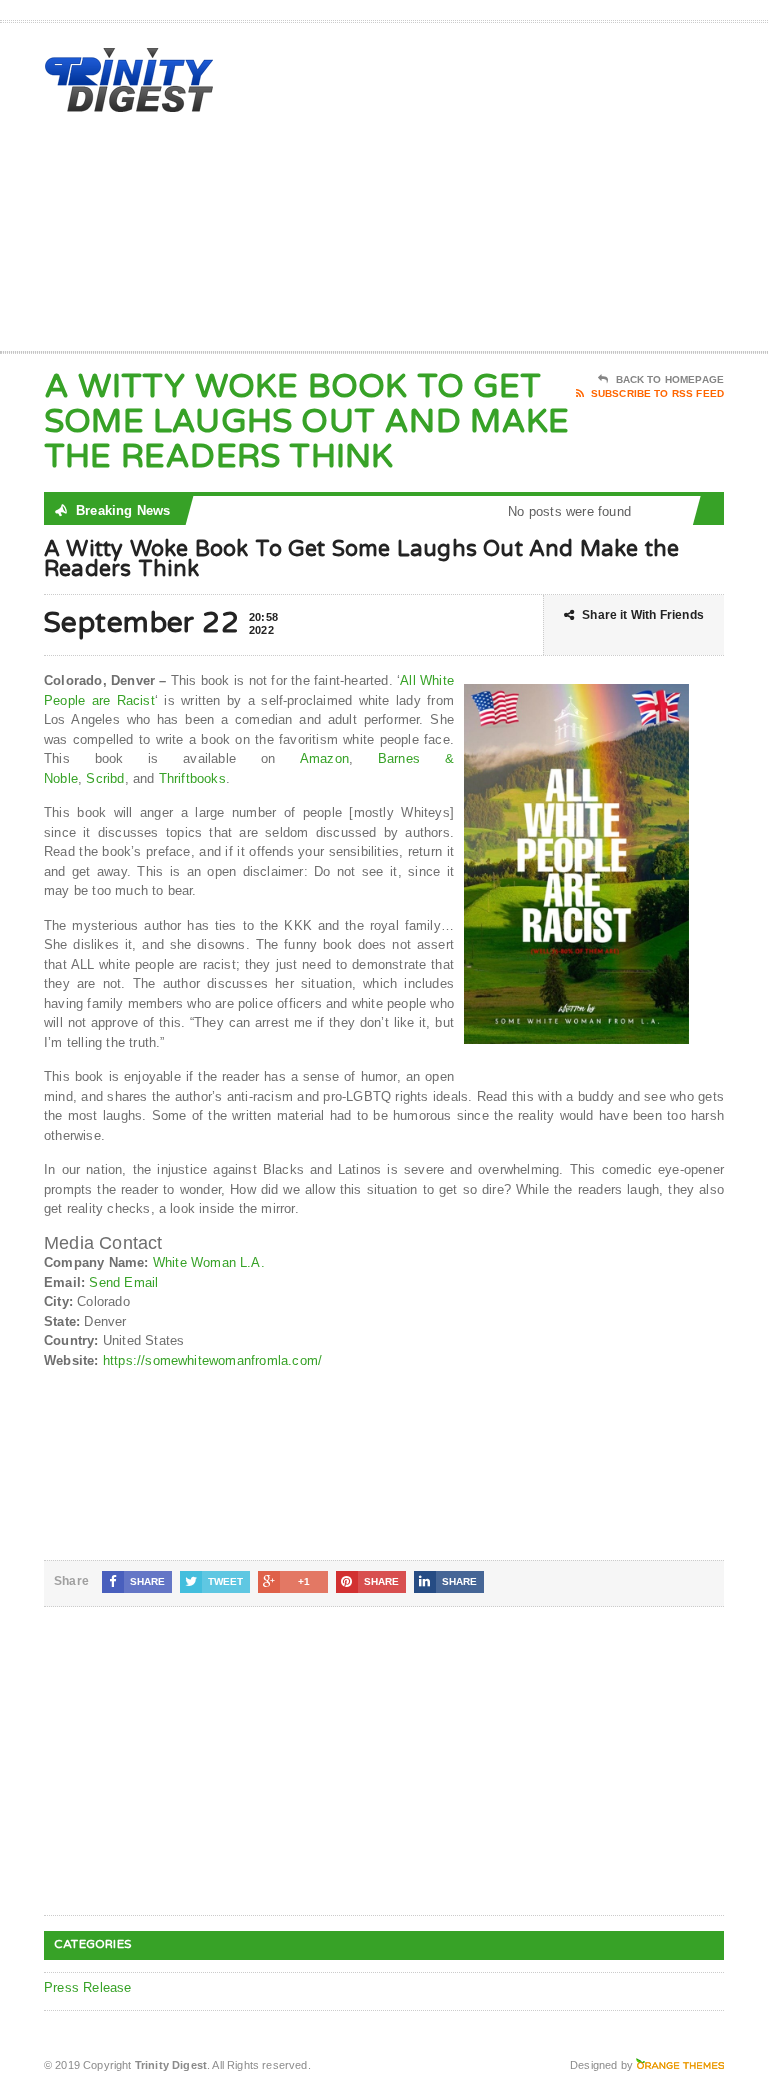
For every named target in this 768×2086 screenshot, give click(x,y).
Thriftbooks (192, 778)
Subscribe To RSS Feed (657, 393)
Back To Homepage (670, 379)
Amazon (324, 758)
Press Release (88, 1987)
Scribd (105, 778)
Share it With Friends (643, 615)
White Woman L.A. (209, 1262)
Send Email (123, 1282)
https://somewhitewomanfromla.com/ (212, 1360)
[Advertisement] (581, 191)
